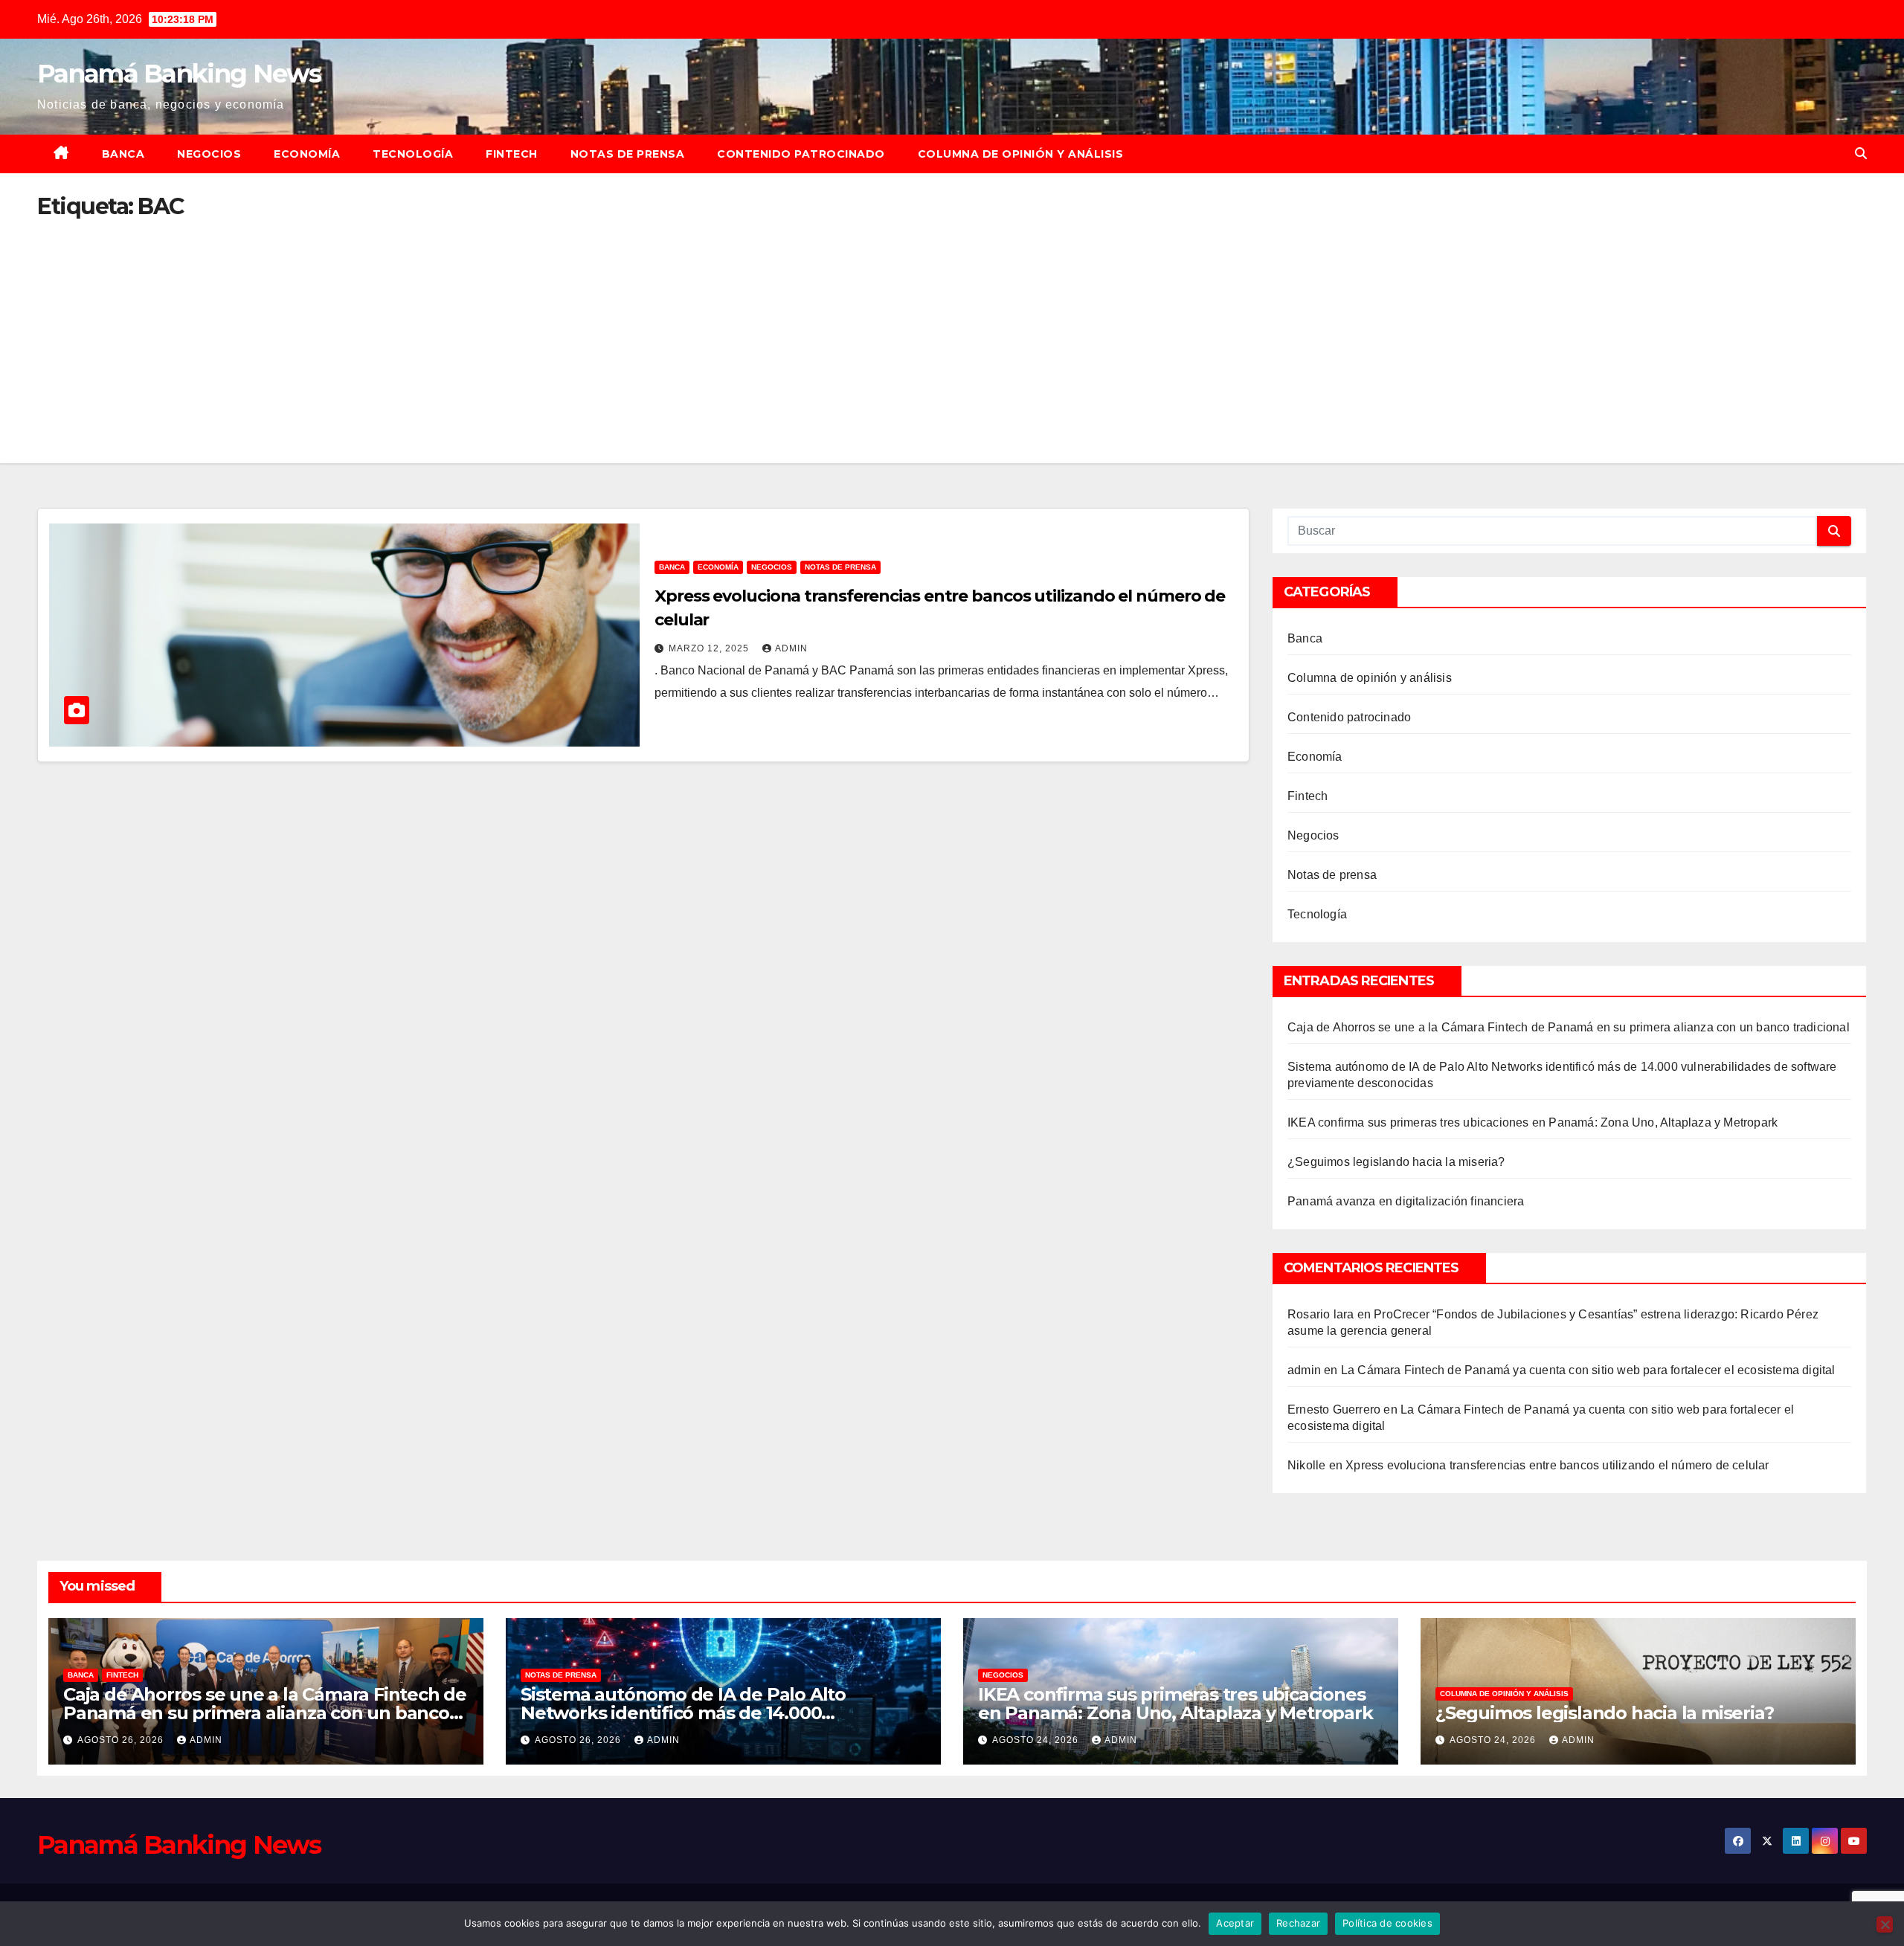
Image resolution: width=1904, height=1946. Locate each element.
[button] (1861, 154)
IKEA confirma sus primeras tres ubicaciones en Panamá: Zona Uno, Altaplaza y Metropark (1532, 1122)
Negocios (209, 154)
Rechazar (1298, 1923)
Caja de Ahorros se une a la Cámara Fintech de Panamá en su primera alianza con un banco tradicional (1569, 1027)
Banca (123, 154)
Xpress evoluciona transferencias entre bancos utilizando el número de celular (1557, 1465)
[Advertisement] (952, 329)
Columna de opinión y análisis (1021, 154)
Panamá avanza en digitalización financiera (1406, 1201)
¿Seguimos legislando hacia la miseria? (1396, 1162)
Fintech (512, 154)
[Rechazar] (1885, 1924)
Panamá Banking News (179, 74)
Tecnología (413, 154)
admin (791, 648)
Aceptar (1235, 1923)
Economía (307, 154)
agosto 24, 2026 (1037, 1740)
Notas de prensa (628, 154)
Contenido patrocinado (801, 154)
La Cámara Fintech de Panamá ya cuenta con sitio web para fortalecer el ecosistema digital (1588, 1370)
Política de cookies (1387, 1923)
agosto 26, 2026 (122, 1740)
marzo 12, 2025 (710, 648)
